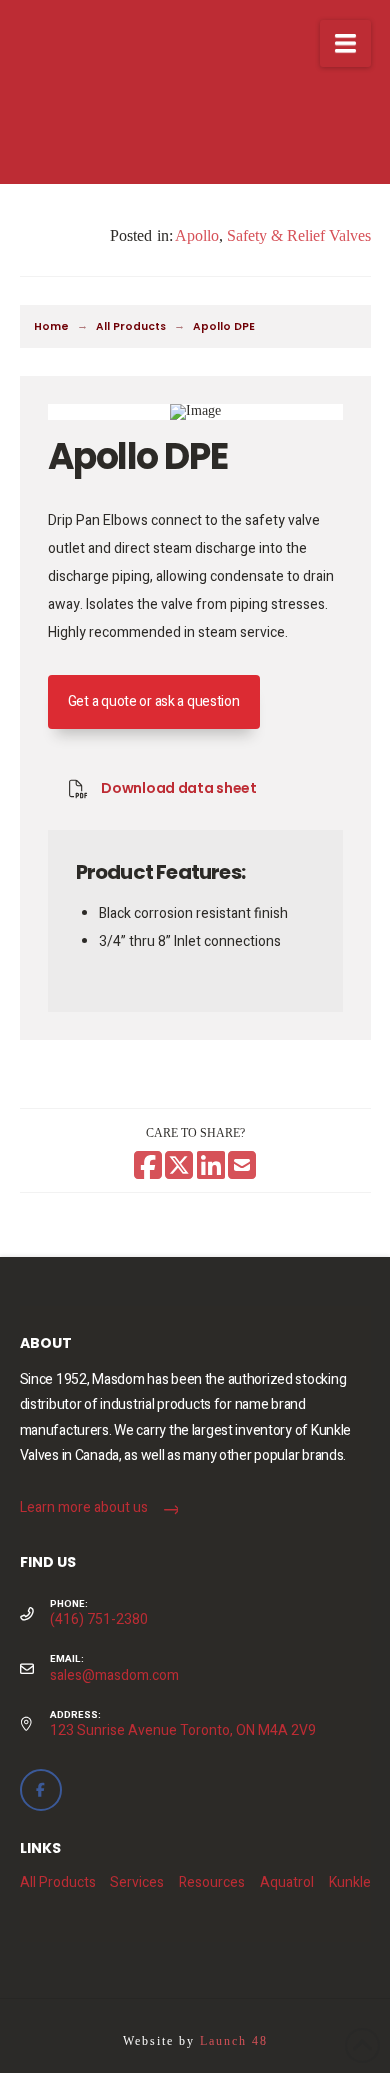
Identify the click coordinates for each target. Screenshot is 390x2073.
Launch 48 (234, 2041)
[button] (345, 43)
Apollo (197, 235)
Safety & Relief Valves (299, 235)
